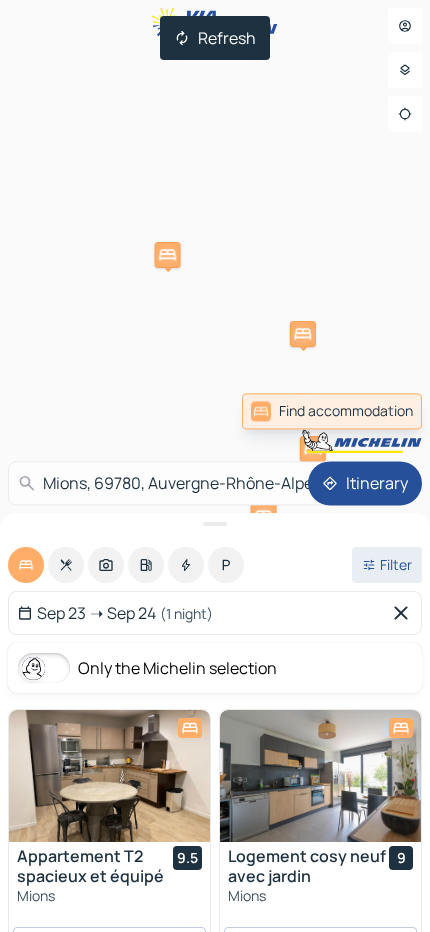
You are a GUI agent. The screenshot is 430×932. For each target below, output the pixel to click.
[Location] (405, 114)
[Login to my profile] (405, 26)
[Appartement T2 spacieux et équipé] (109, 776)
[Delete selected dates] (405, 613)
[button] (303, 334)
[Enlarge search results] (215, 524)
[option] (26, 565)
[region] (109, 776)
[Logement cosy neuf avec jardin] (320, 776)
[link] (332, 411)
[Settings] (405, 70)
